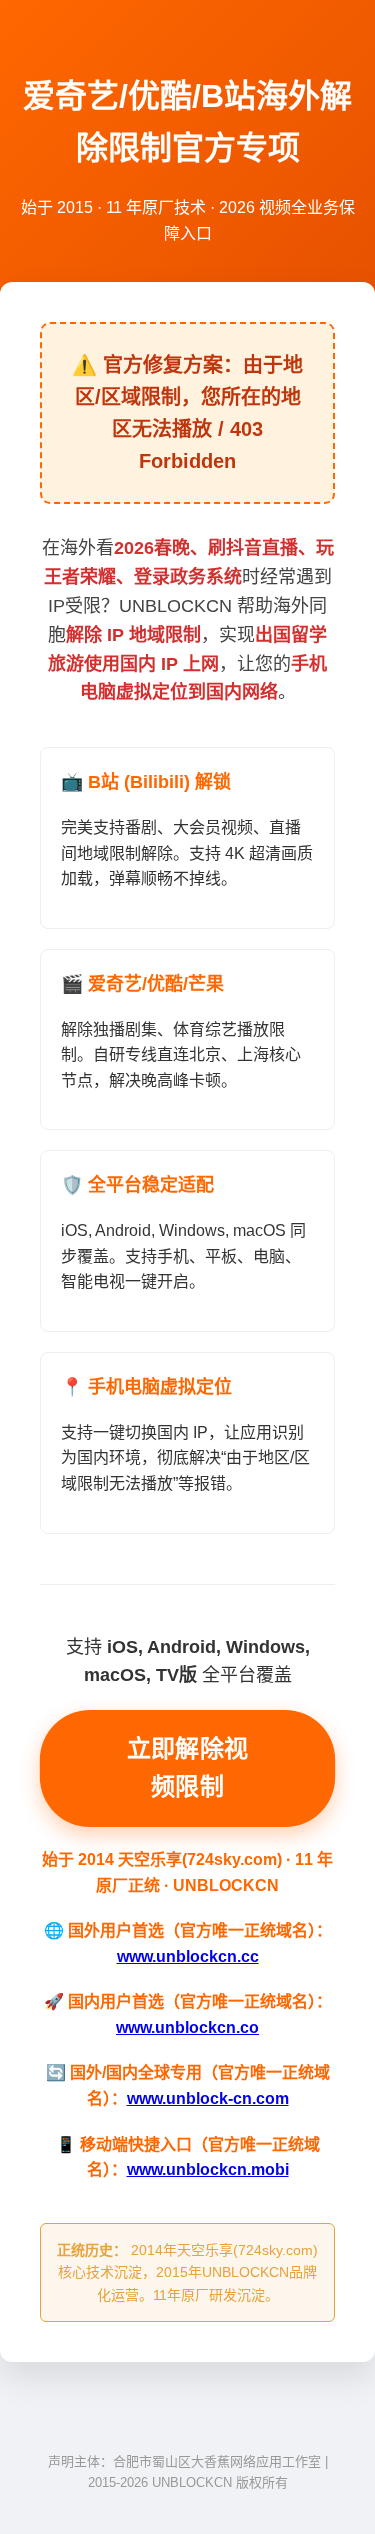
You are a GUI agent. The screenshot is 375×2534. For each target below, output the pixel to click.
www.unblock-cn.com (208, 2098)
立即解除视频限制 (187, 1767)
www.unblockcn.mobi (208, 2169)
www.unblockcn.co (187, 2027)
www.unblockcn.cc (188, 1956)
